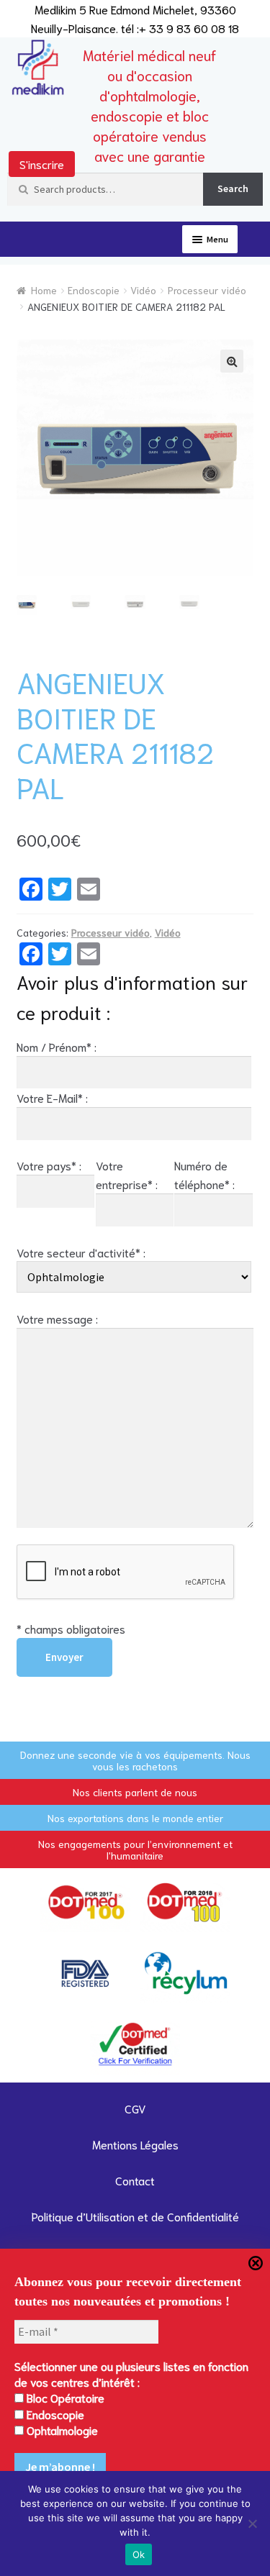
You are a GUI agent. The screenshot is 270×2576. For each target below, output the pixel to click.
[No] (252, 2523)
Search (233, 188)
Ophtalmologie (61, 2430)
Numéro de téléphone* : (204, 1174)
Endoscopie (94, 290)
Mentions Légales (135, 2144)
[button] (232, 361)
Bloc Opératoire (64, 2397)
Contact (135, 2180)
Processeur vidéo (207, 290)
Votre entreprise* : (127, 1174)
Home (44, 290)
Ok (139, 2554)
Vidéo (143, 290)
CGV (135, 2108)
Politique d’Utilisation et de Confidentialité (135, 2216)
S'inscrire (42, 164)
